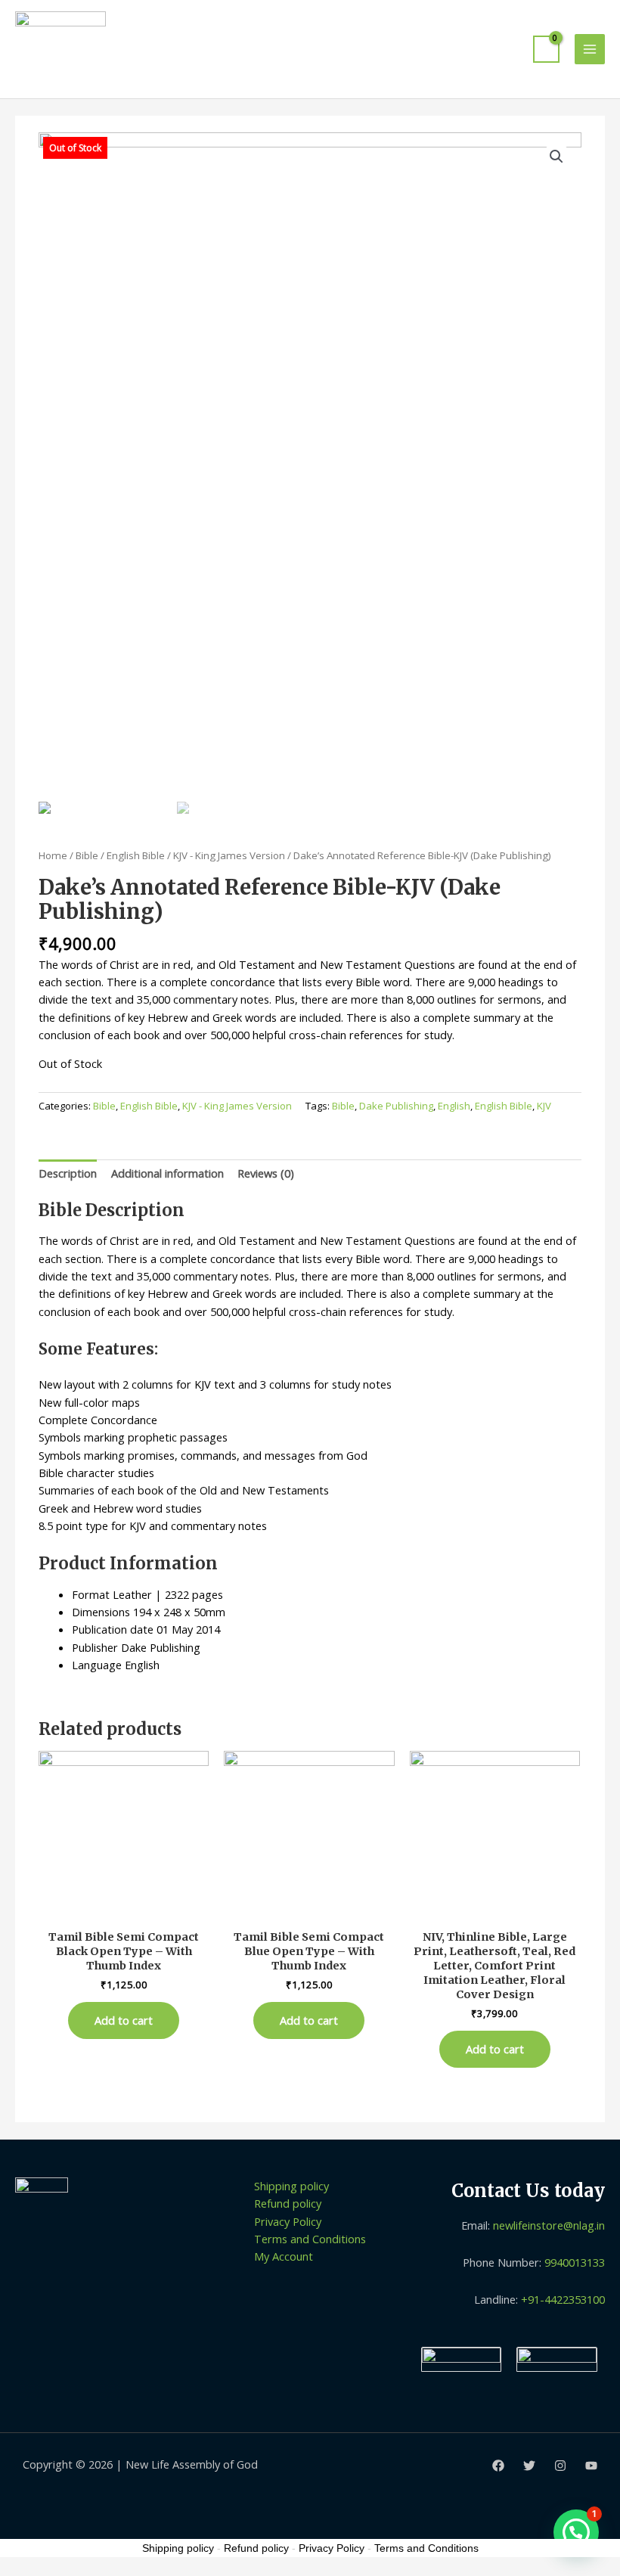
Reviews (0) (266, 1173)
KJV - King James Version (229, 855)
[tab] (68, 1174)
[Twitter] (529, 2466)
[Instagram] (560, 2466)
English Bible (136, 855)
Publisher (95, 1647)
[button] (576, 2532)
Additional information (167, 1173)
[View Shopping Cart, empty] (546, 49)
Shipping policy (291, 2186)
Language (97, 1665)
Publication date (113, 1629)
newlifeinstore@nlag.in (549, 2225)
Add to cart (124, 2020)
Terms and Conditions (310, 2239)
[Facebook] (498, 2466)
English (454, 1106)
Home (53, 855)
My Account (284, 2256)
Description (68, 1173)
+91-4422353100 (563, 2299)
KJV (544, 1106)
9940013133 (575, 2262)
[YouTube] (591, 2466)
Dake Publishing (396, 1106)
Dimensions (101, 1612)
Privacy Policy (288, 2221)
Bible (87, 855)
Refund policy (288, 2203)
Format (91, 1594)
